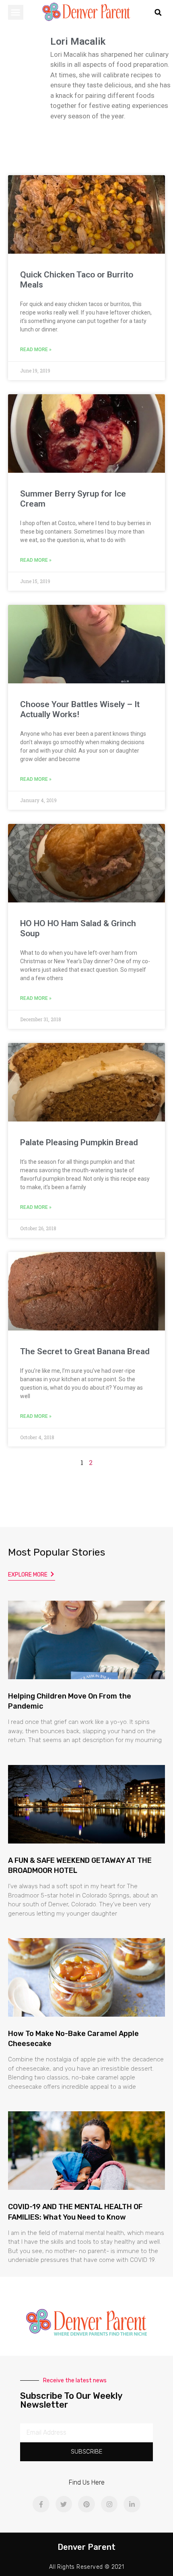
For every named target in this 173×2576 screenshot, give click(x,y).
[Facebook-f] (41, 2504)
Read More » (36, 350)
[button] (16, 12)
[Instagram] (109, 2504)
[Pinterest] (86, 2504)
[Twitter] (64, 2504)
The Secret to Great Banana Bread (85, 1351)
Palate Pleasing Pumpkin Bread (79, 1142)
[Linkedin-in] (132, 2504)
